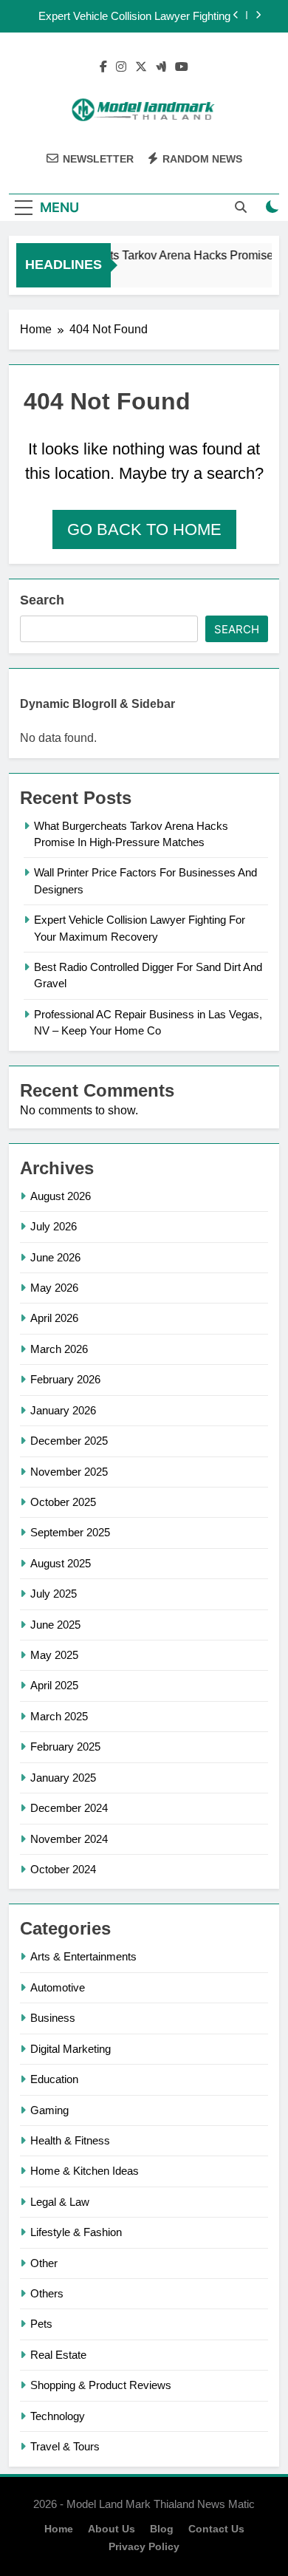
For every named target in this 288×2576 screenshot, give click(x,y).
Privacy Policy (144, 2546)
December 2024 (69, 1808)
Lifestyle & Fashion (76, 2232)
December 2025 (69, 1441)
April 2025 (54, 1685)
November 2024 (69, 1839)
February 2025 (65, 1747)
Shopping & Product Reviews (101, 2385)
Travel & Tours (65, 2446)
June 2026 (55, 1257)
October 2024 (63, 1869)
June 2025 (55, 1625)
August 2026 (61, 1196)
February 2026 (65, 1379)
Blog (162, 2529)
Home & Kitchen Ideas (85, 2171)
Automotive (58, 1987)
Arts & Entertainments (83, 1956)
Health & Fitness (70, 2140)
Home (59, 2529)
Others (47, 2293)
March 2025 (59, 1716)
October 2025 (63, 1502)
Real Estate (58, 2355)
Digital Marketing (71, 2049)
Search (42, 600)
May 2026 (54, 1288)
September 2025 (70, 1532)
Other (44, 2263)
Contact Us (216, 2529)
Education (54, 2079)
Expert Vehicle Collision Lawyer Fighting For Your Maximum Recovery (134, 16)
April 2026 (54, 1318)
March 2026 (59, 1349)
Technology (58, 2416)
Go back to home (144, 529)
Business (53, 2018)
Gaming (49, 2110)
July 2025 (54, 1594)
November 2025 (69, 1472)
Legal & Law (60, 2202)
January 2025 (63, 1778)
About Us (112, 2529)
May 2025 (54, 1655)
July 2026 (54, 1226)
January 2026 (63, 1410)
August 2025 (61, 1563)
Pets (41, 2324)
